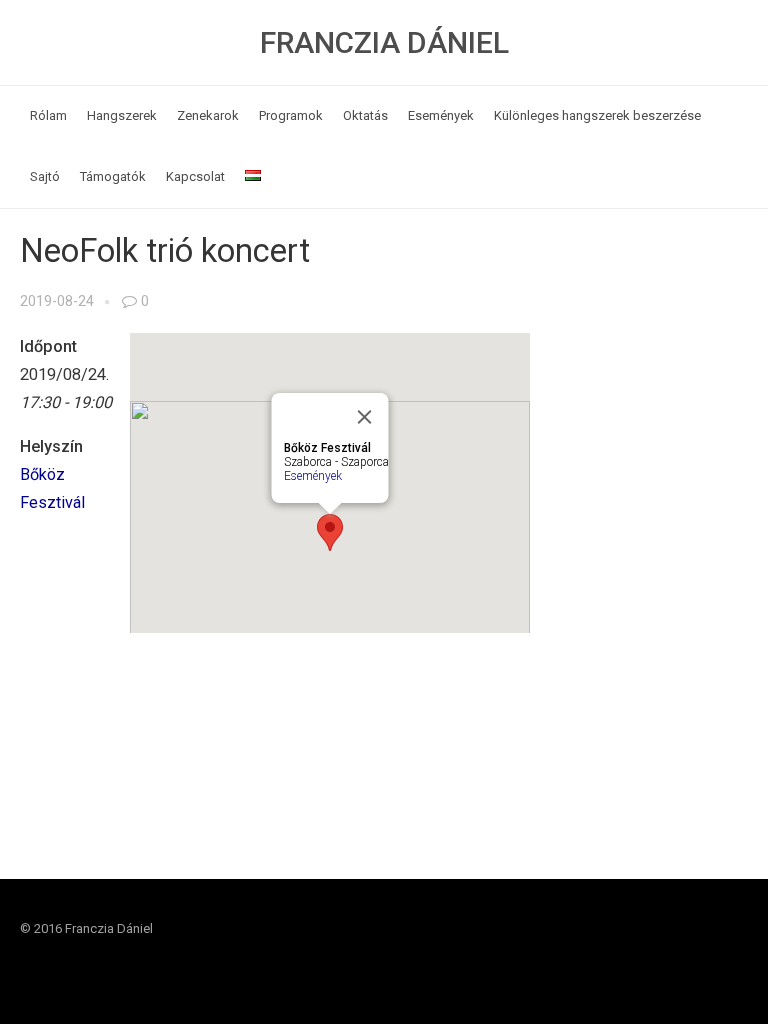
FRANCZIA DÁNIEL (384, 42)
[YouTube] (732, 948)
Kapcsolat (195, 176)
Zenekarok (208, 115)
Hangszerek (122, 115)
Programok (291, 115)
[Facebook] (694, 948)
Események (441, 115)
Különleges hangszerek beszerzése (597, 115)
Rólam (48, 115)
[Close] (364, 417)
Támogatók (113, 176)
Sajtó (45, 176)
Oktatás (365, 115)
